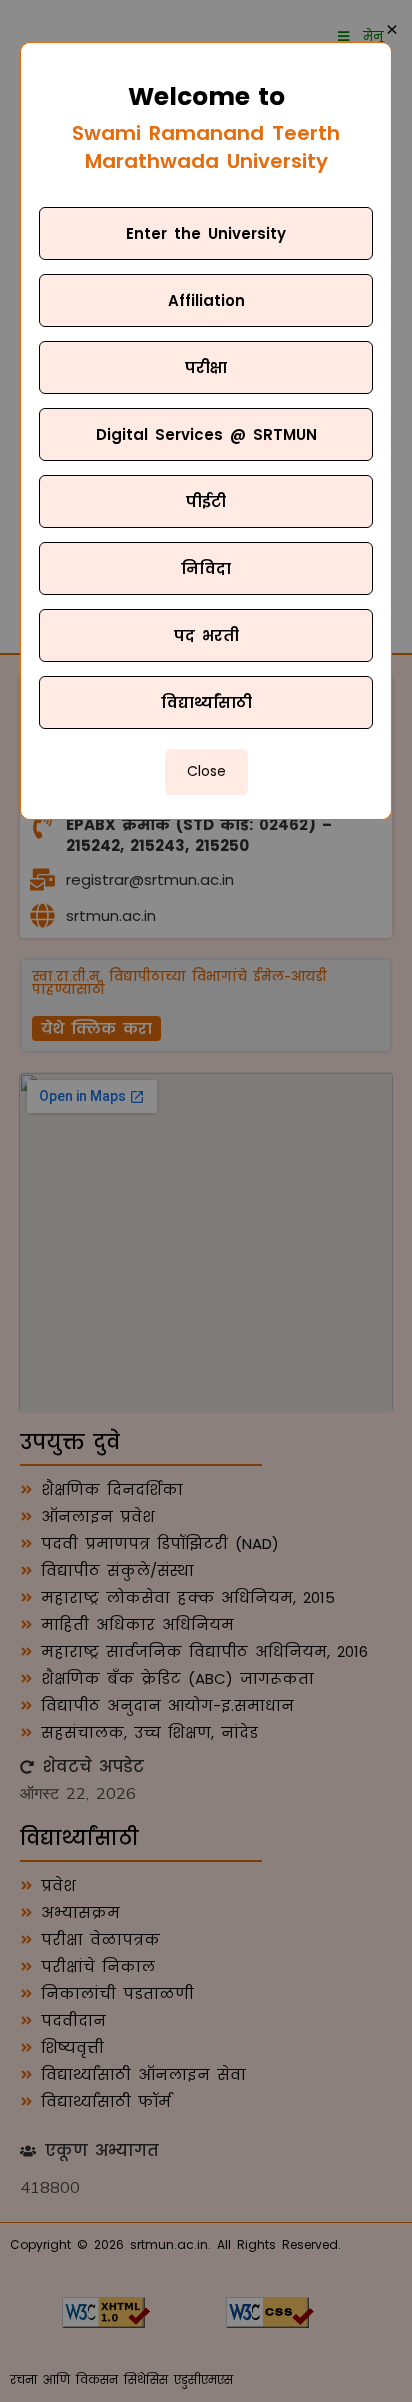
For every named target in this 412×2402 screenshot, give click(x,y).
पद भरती (206, 635)
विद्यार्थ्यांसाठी (206, 702)
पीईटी (206, 501)
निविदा (206, 568)
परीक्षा (206, 367)
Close (206, 771)
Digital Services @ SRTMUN (206, 434)
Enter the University (206, 233)
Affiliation (206, 300)
